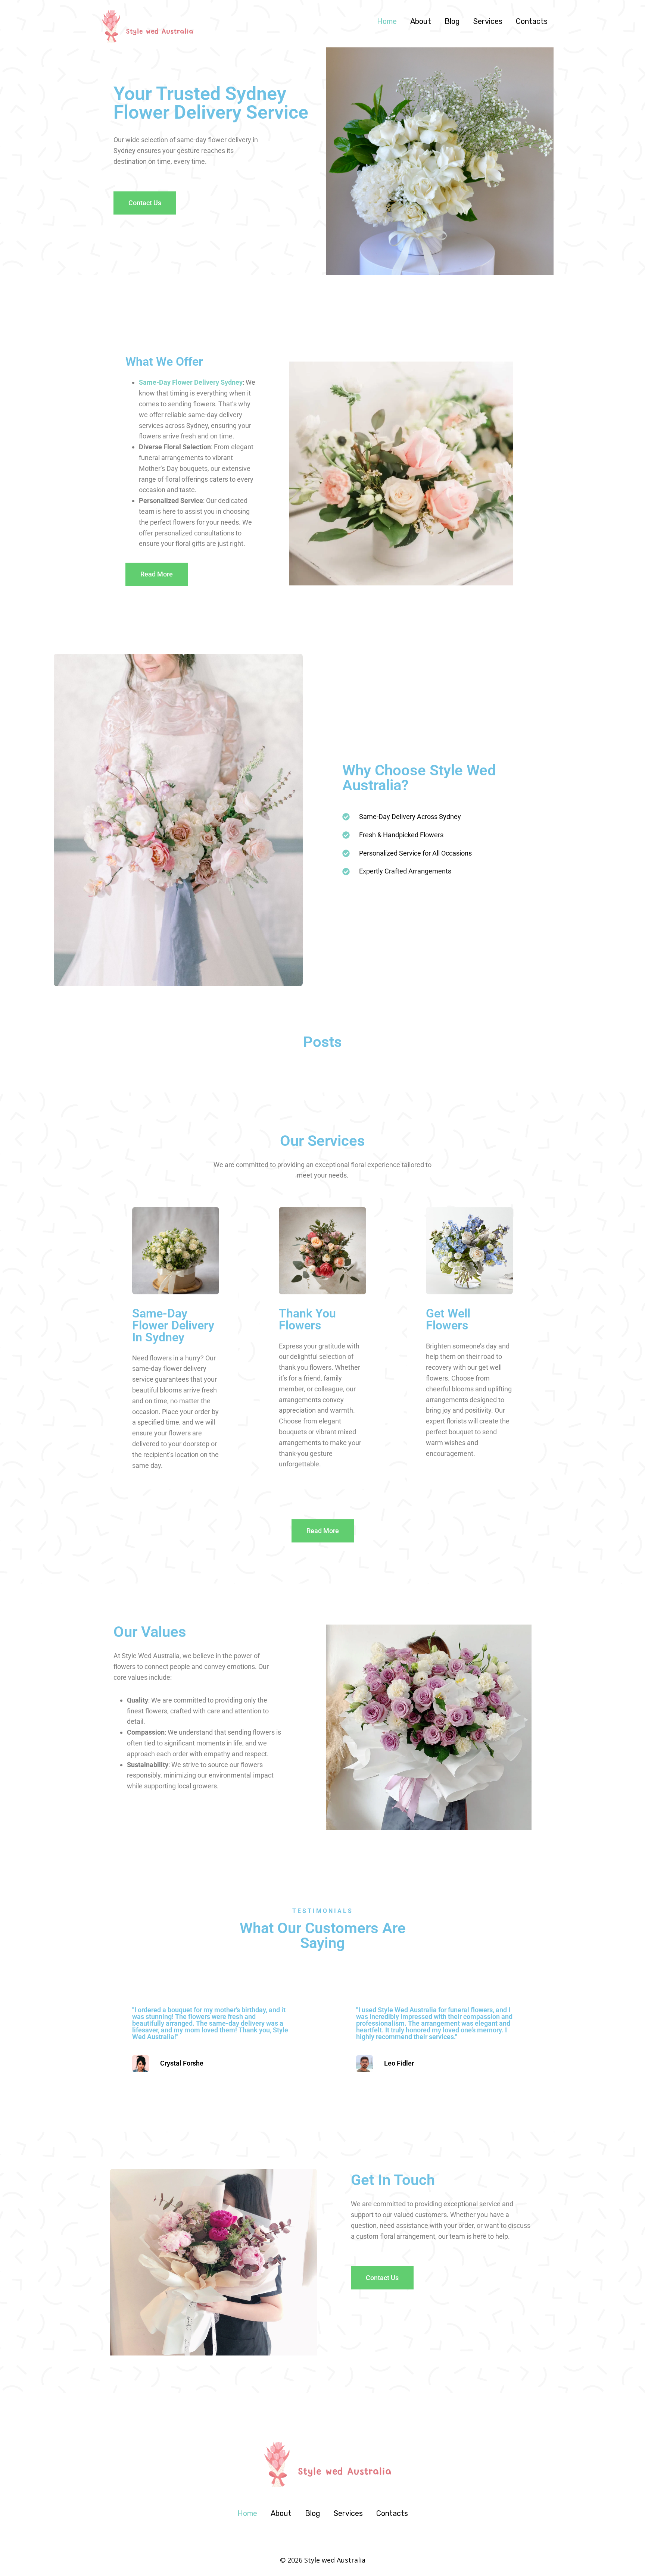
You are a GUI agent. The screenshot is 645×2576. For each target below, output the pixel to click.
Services (488, 21)
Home (387, 21)
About (421, 21)
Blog (452, 21)
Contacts (532, 21)
